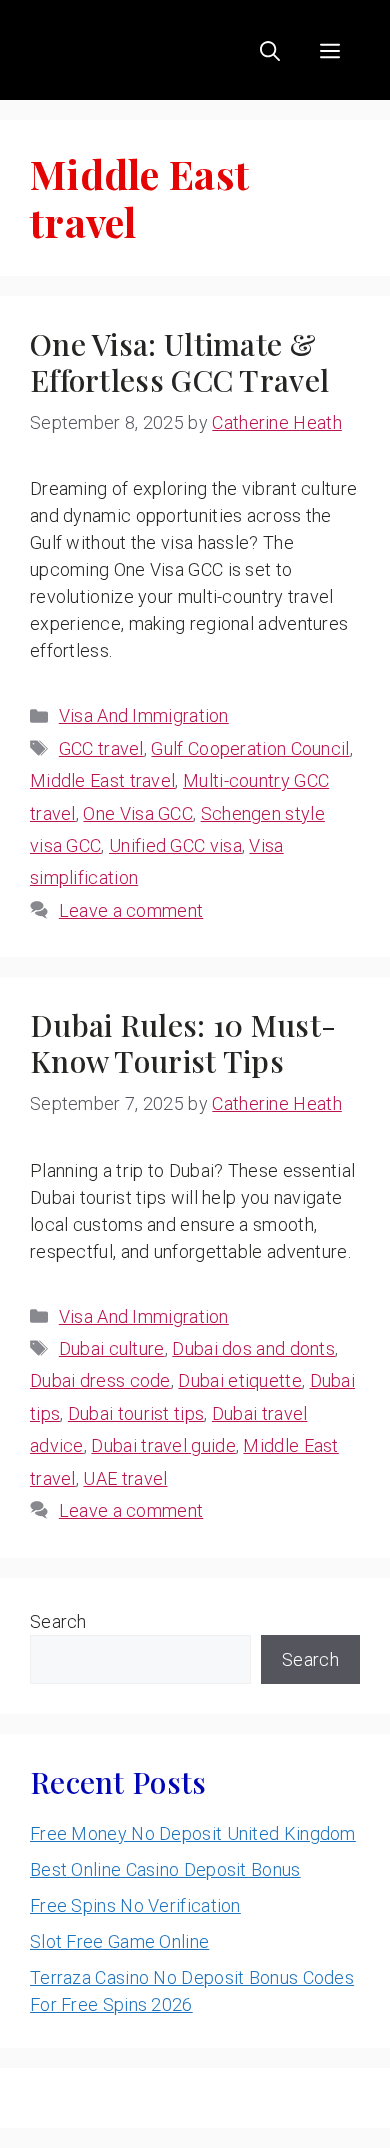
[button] (270, 50)
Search (58, 1621)
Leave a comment (131, 910)
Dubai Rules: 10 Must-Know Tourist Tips (183, 1043)
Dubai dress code (100, 1380)
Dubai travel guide (163, 1445)
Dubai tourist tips (136, 1413)
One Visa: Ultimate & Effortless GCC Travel (179, 362)
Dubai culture (112, 1348)
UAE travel (125, 1478)
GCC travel (101, 748)
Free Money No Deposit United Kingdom (193, 1833)
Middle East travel (102, 780)
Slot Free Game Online (119, 1941)
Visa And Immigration (144, 715)
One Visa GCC (138, 813)
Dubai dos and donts (253, 1348)
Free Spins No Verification (135, 1905)
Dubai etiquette (240, 1380)
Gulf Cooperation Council (250, 748)
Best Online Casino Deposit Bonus (165, 1869)
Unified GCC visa (175, 845)
